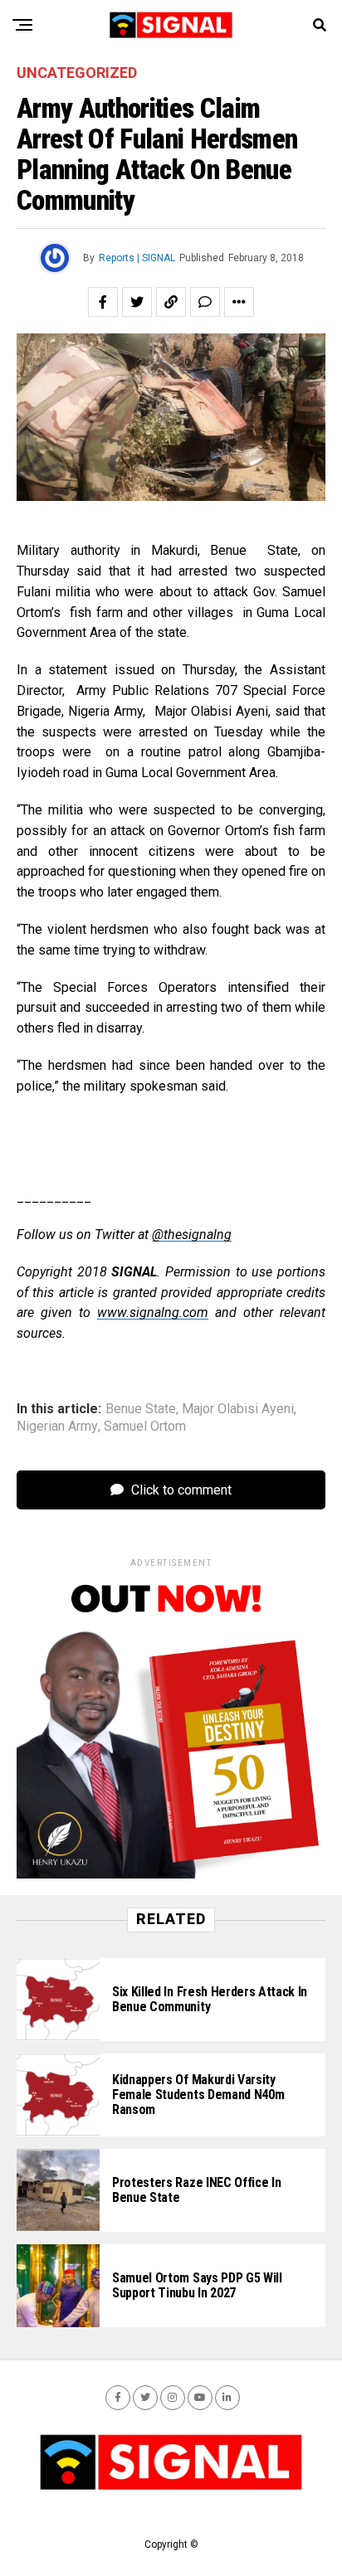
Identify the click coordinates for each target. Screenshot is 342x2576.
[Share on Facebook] (103, 302)
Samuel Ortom (145, 1427)
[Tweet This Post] (137, 302)
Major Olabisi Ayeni (238, 1409)
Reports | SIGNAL (137, 258)
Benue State (141, 1409)
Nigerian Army (57, 1427)
